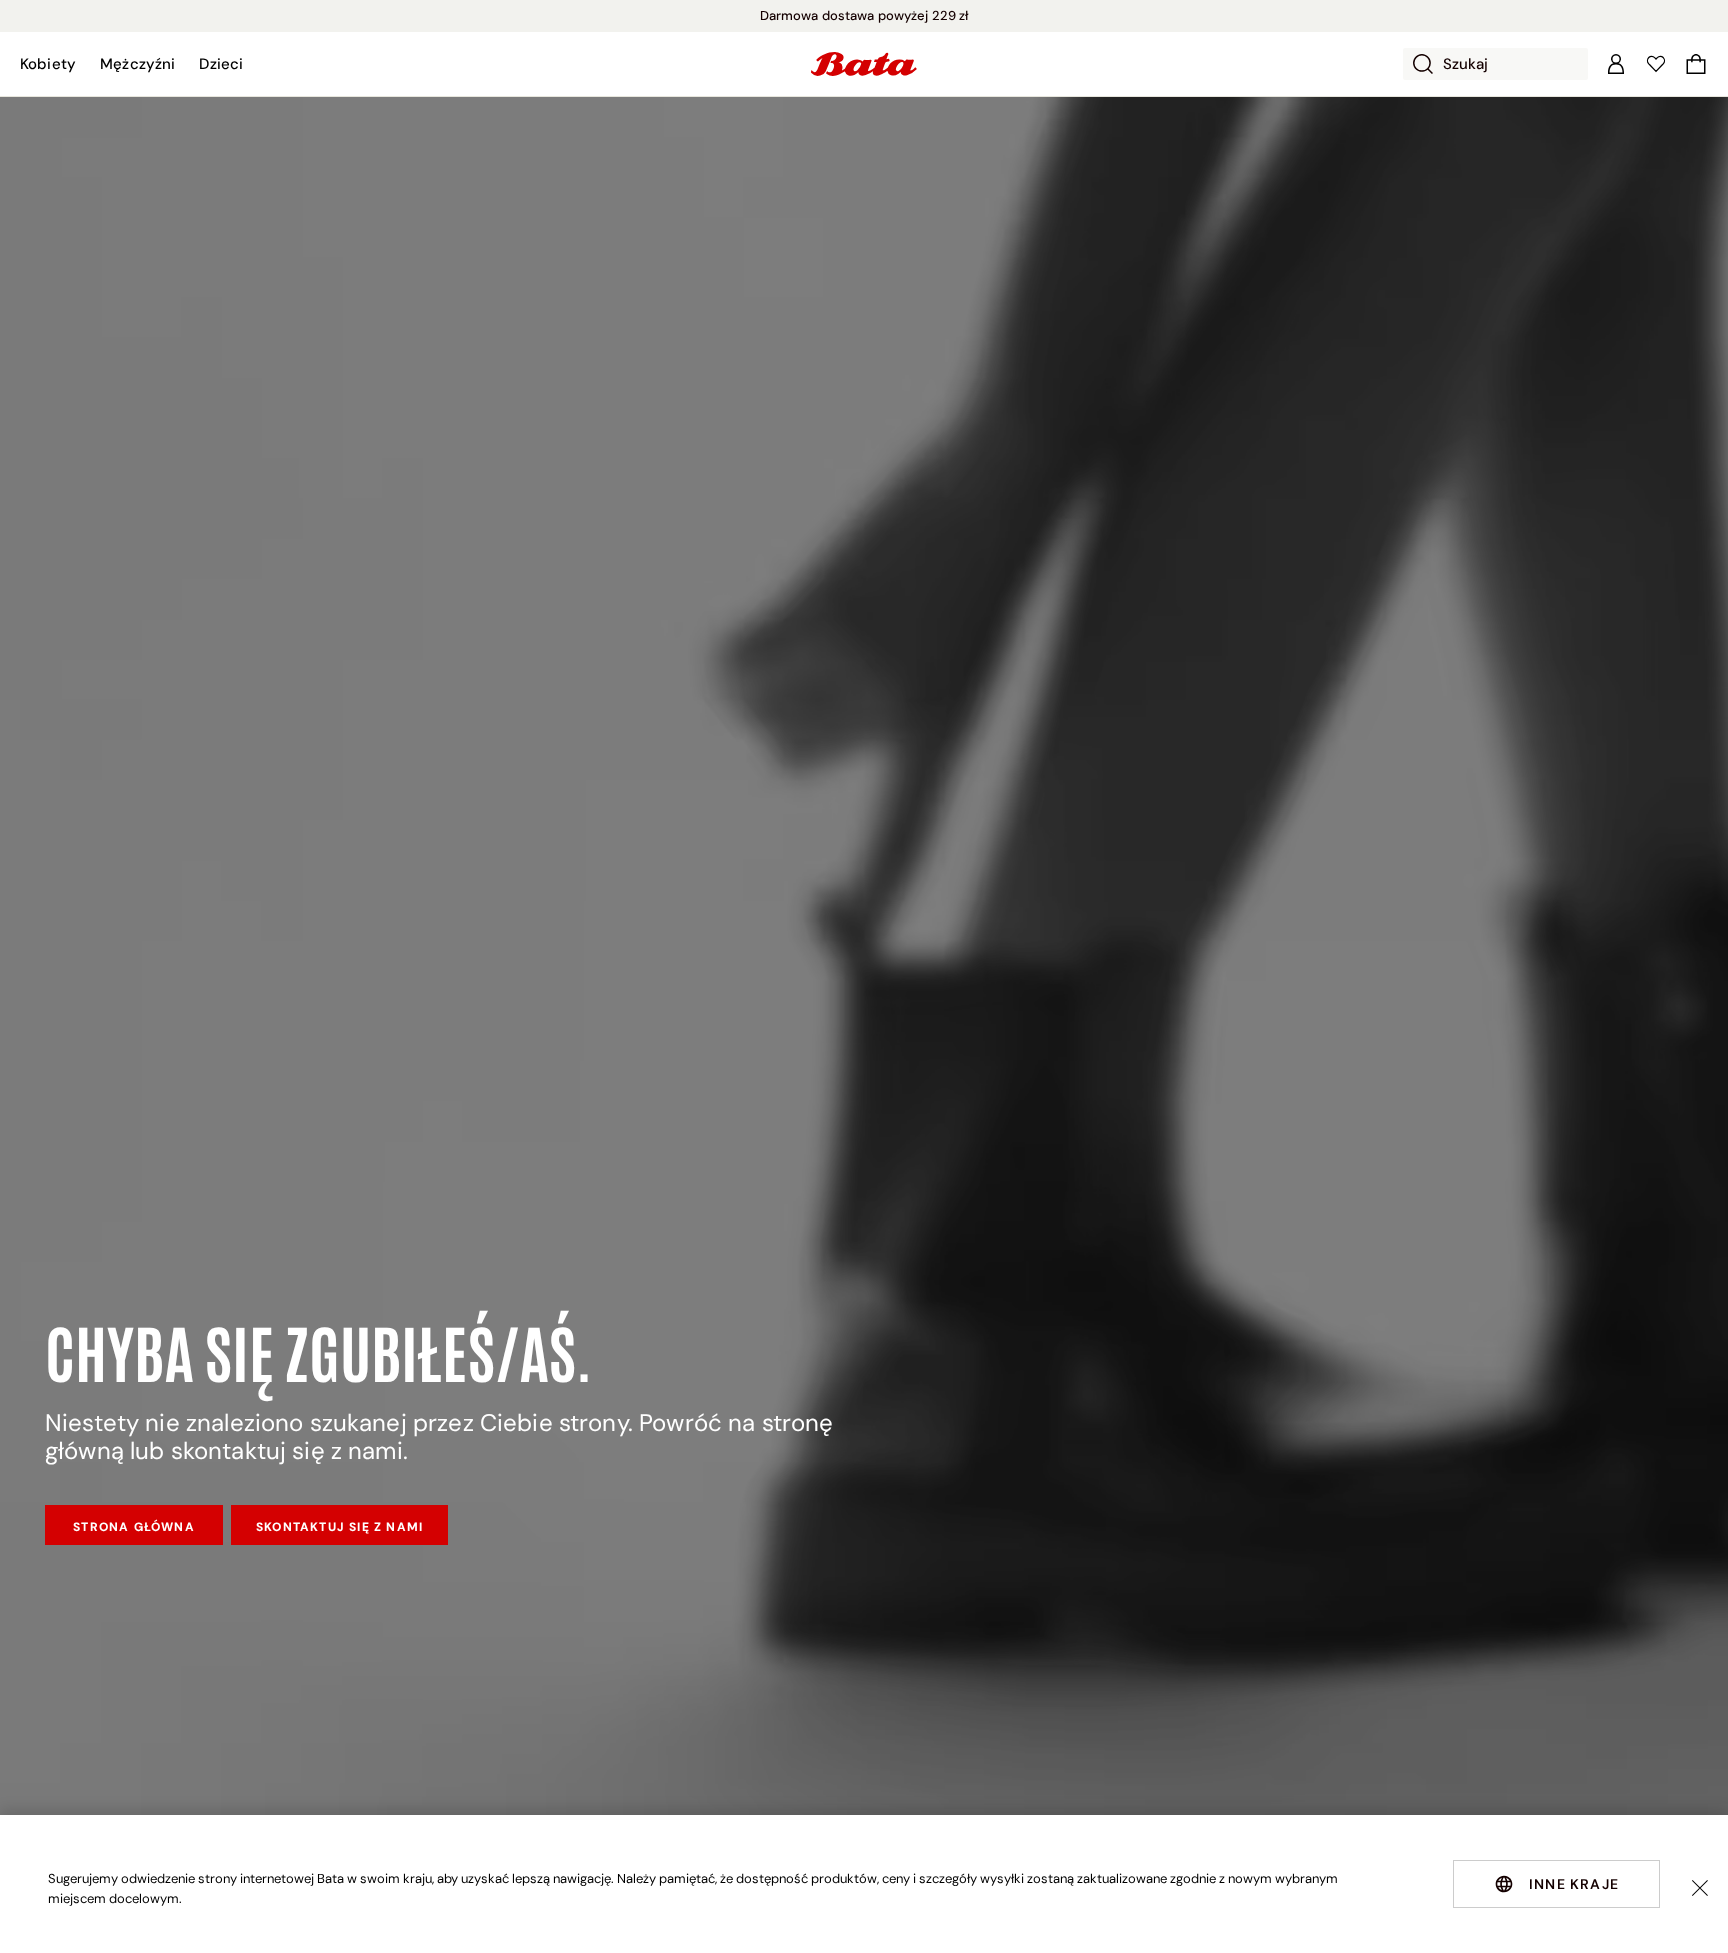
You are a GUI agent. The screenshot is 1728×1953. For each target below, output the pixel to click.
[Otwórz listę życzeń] (1656, 64)
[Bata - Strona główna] (864, 64)
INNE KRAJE (1574, 1884)
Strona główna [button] (134, 1527)
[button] (48, 64)
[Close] (1700, 1888)
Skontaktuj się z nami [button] (339, 1527)
